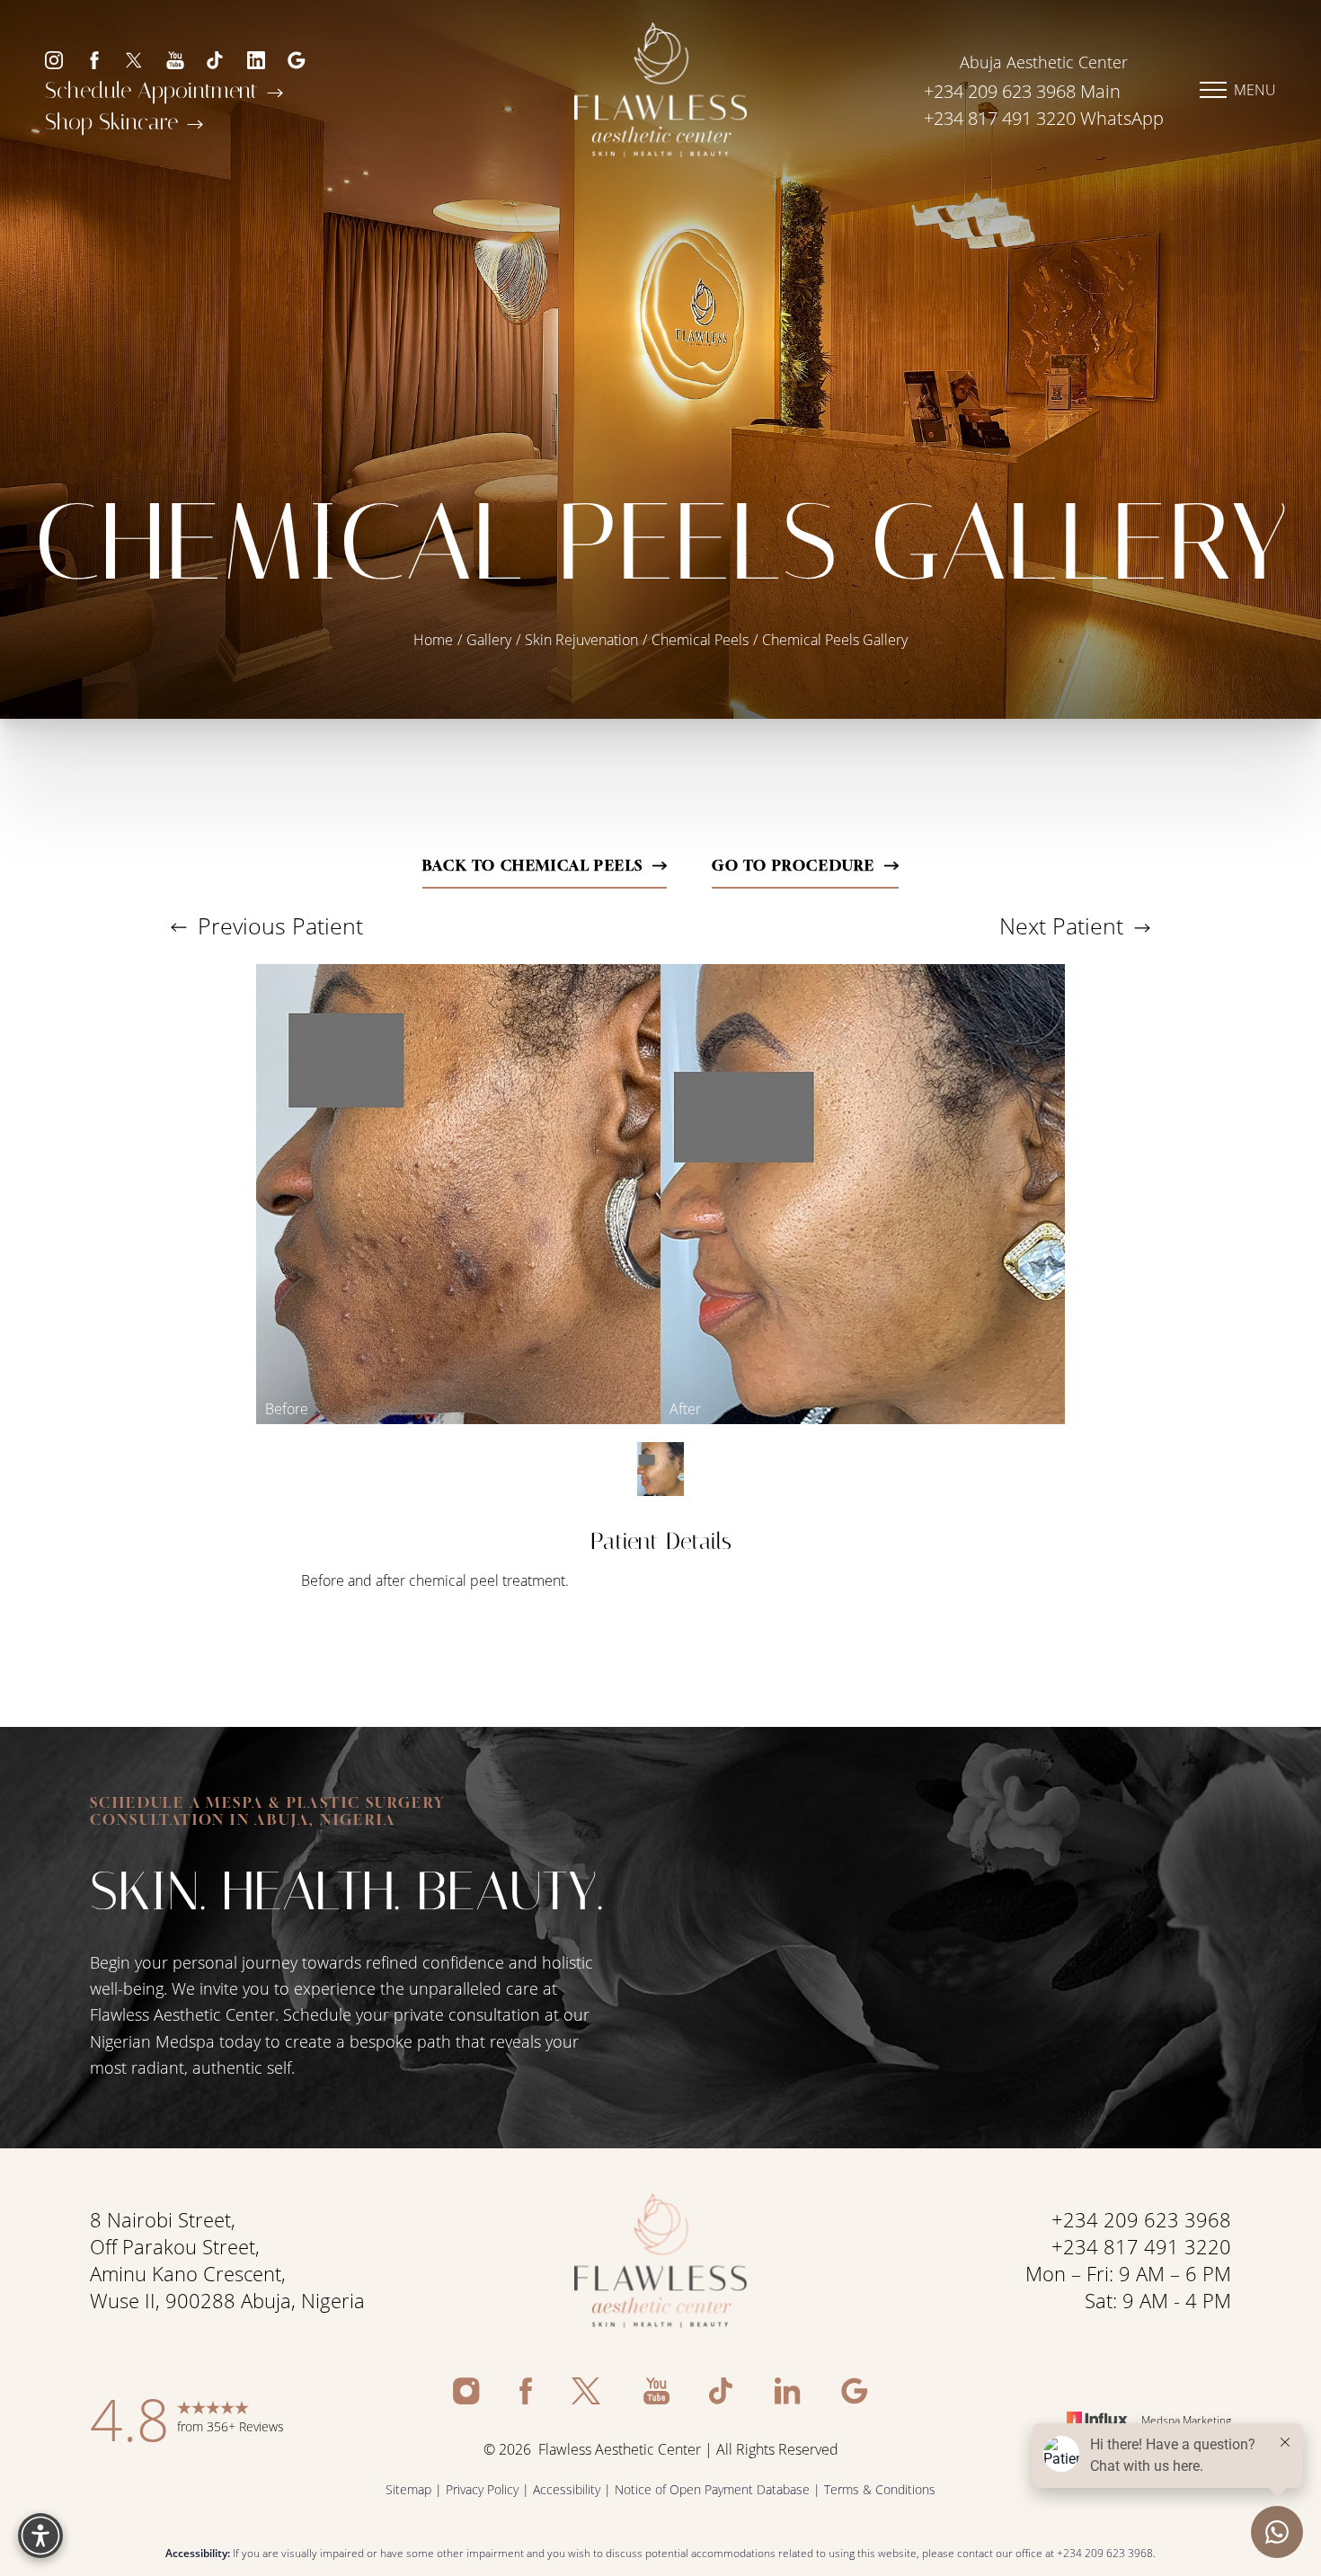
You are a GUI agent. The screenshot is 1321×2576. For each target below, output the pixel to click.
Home (433, 639)
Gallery (489, 639)
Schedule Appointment (155, 90)
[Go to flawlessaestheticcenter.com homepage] (660, 90)
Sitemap (408, 2489)
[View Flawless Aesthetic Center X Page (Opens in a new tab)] (135, 59)
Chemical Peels (700, 639)
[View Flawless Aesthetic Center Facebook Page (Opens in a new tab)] (94, 59)
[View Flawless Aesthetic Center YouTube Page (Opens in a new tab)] (175, 59)
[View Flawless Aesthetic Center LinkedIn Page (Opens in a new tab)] (256, 59)
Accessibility (567, 2489)
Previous (277, 926)
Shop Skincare (115, 122)
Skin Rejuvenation (581, 639)
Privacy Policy (482, 2489)
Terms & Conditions (880, 2489)
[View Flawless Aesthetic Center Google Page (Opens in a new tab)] (297, 59)
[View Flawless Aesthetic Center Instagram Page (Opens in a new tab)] (54, 59)
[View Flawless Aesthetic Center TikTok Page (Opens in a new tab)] (216, 59)
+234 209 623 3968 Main (1022, 91)
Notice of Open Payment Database (712, 2489)
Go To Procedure (793, 865)
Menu (1255, 89)
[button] (1213, 90)
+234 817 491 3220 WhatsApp (1044, 118)
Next (1061, 926)
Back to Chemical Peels (533, 865)
